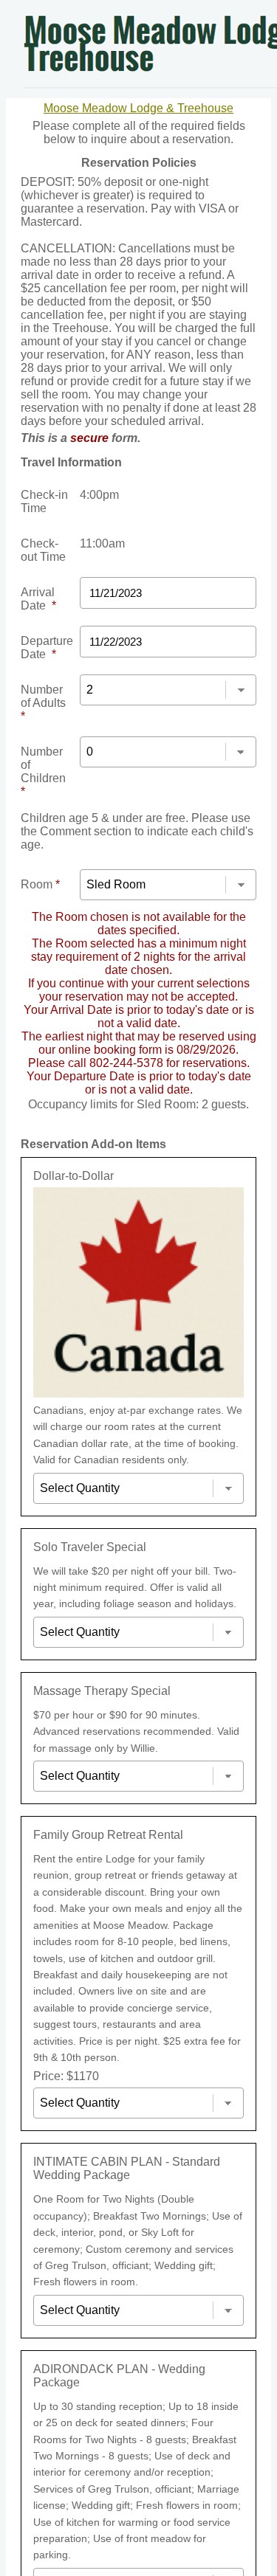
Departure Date (47, 648)
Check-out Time (43, 550)
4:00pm (99, 495)
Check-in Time (44, 501)
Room (40, 884)
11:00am (102, 543)
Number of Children (43, 771)
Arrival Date (38, 599)
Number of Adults (43, 703)
